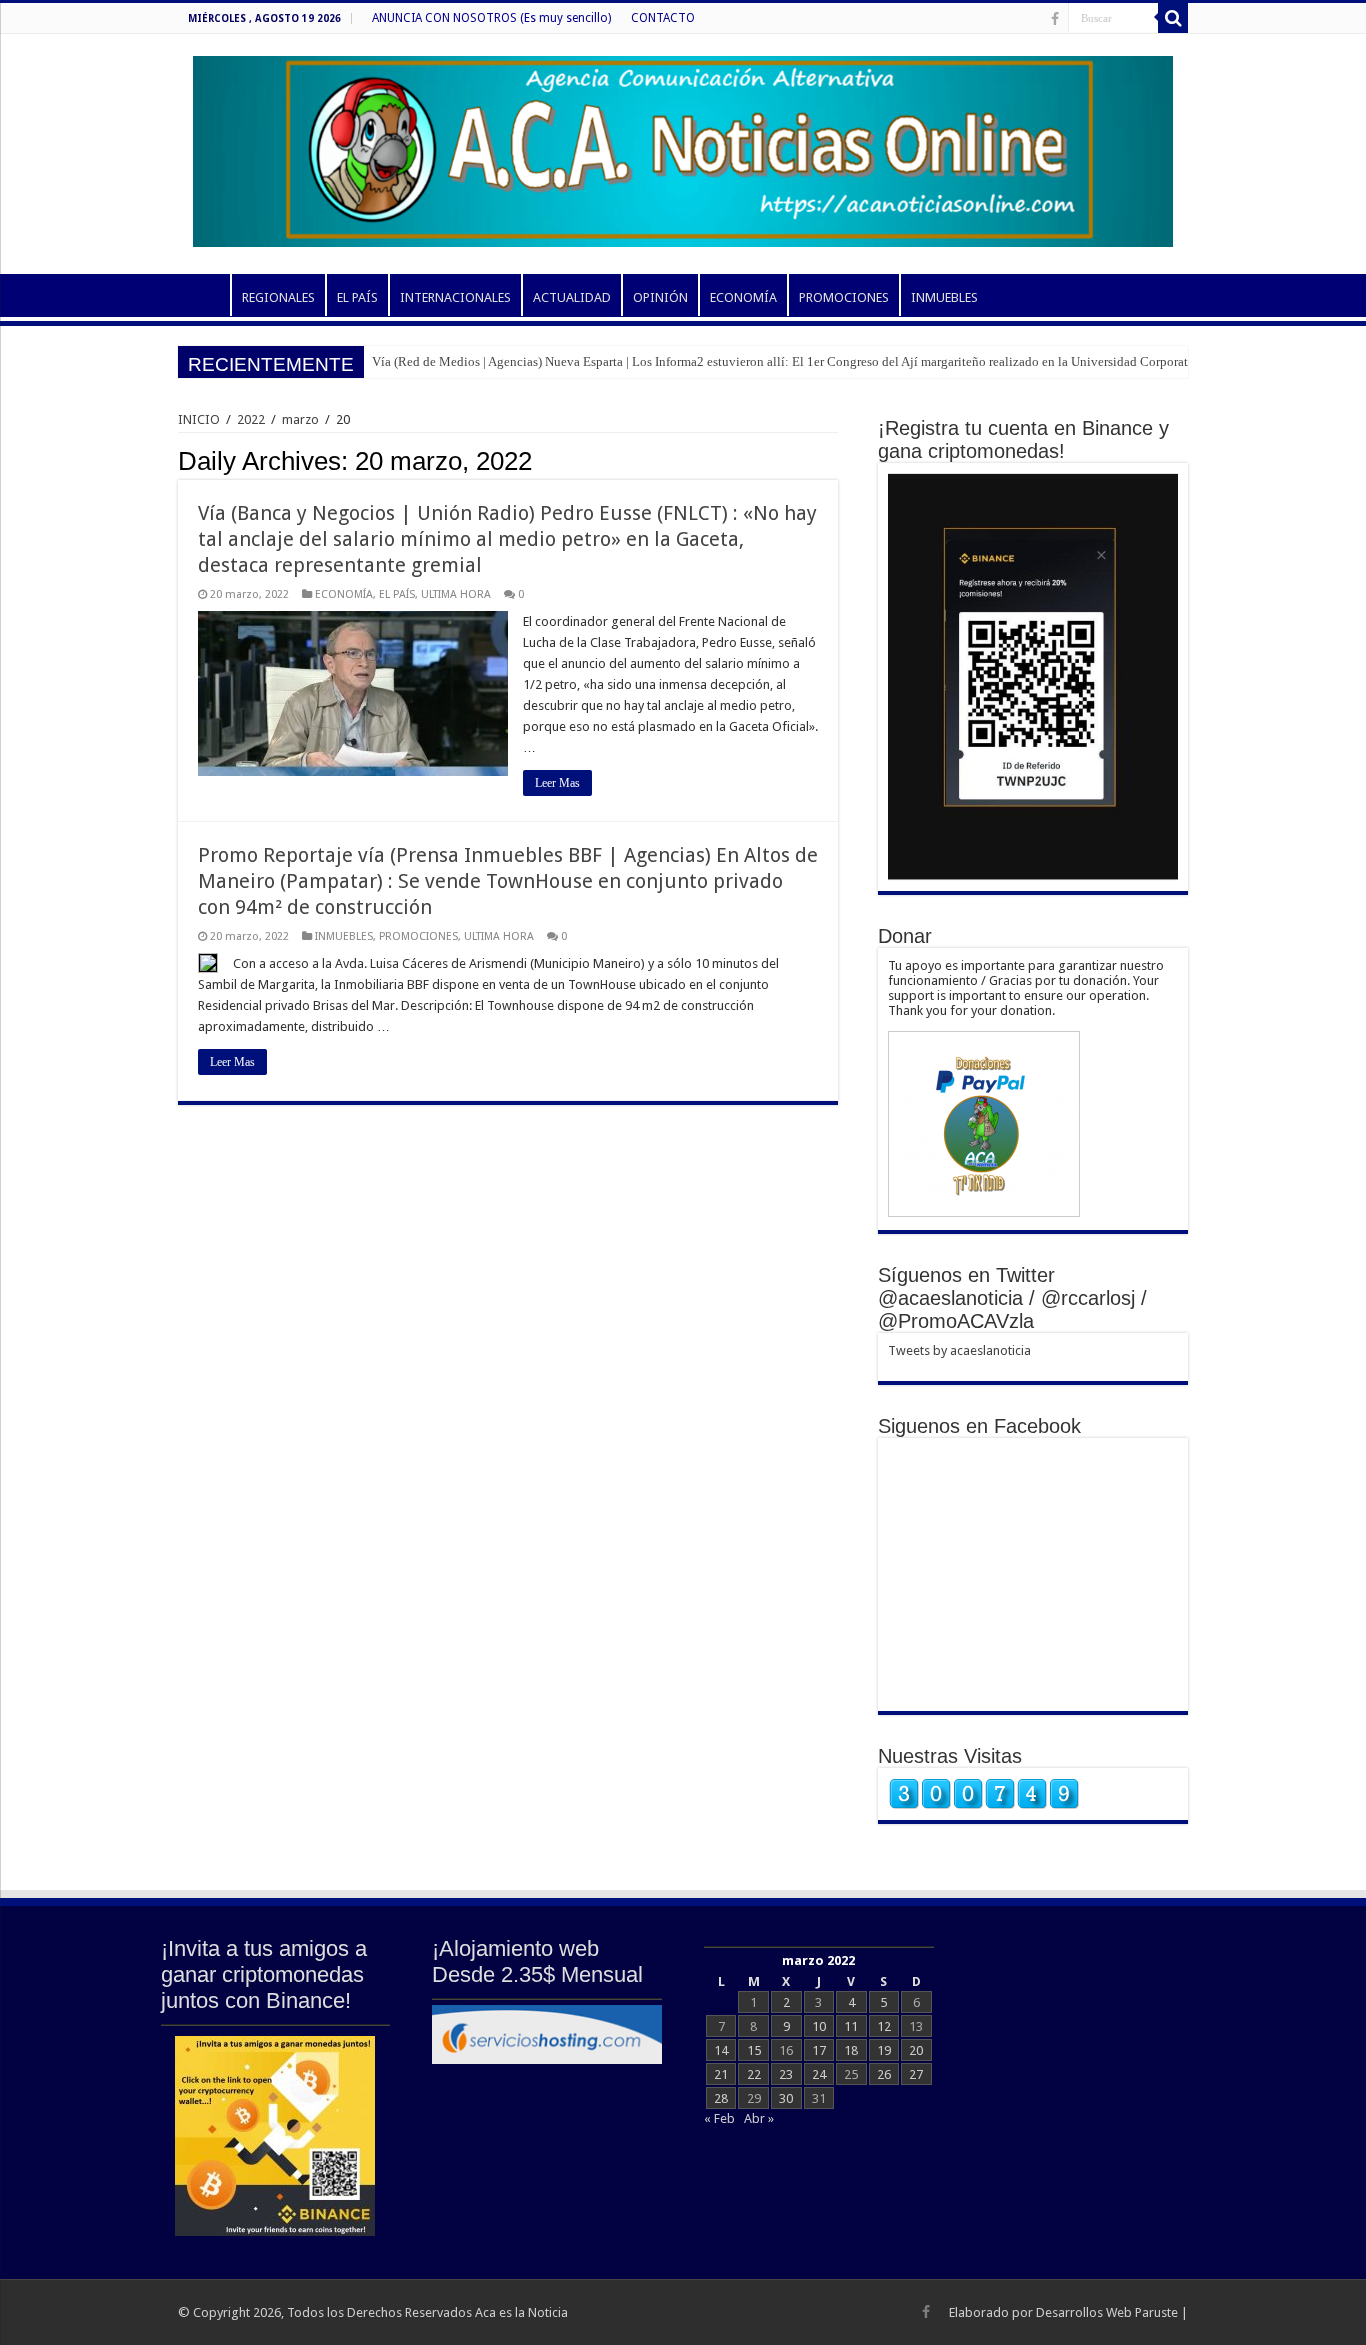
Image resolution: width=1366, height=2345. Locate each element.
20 (916, 2050)
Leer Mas (557, 783)
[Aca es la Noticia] (683, 148)
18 (851, 2050)
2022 (251, 419)
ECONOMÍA (743, 297)
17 (819, 2050)
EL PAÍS (357, 297)
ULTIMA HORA (456, 594)
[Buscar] (1173, 18)
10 (819, 2026)
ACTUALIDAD (572, 297)
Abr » (759, 2118)
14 (721, 2050)
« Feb (719, 2118)
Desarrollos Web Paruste (1107, 2312)
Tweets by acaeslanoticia (959, 1350)
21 (721, 2074)
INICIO (204, 295)
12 (884, 2026)
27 (916, 2074)
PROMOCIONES (844, 297)
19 (884, 2050)
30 (786, 2098)
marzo (300, 419)
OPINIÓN (660, 297)
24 (819, 2074)
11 (851, 2026)
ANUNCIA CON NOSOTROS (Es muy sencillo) (491, 18)
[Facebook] (1055, 19)
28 (721, 2098)
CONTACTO (663, 18)
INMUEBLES (944, 297)
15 (754, 2050)
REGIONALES (278, 297)
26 (884, 2074)
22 (754, 2074)
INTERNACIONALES (455, 297)
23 (786, 2074)
